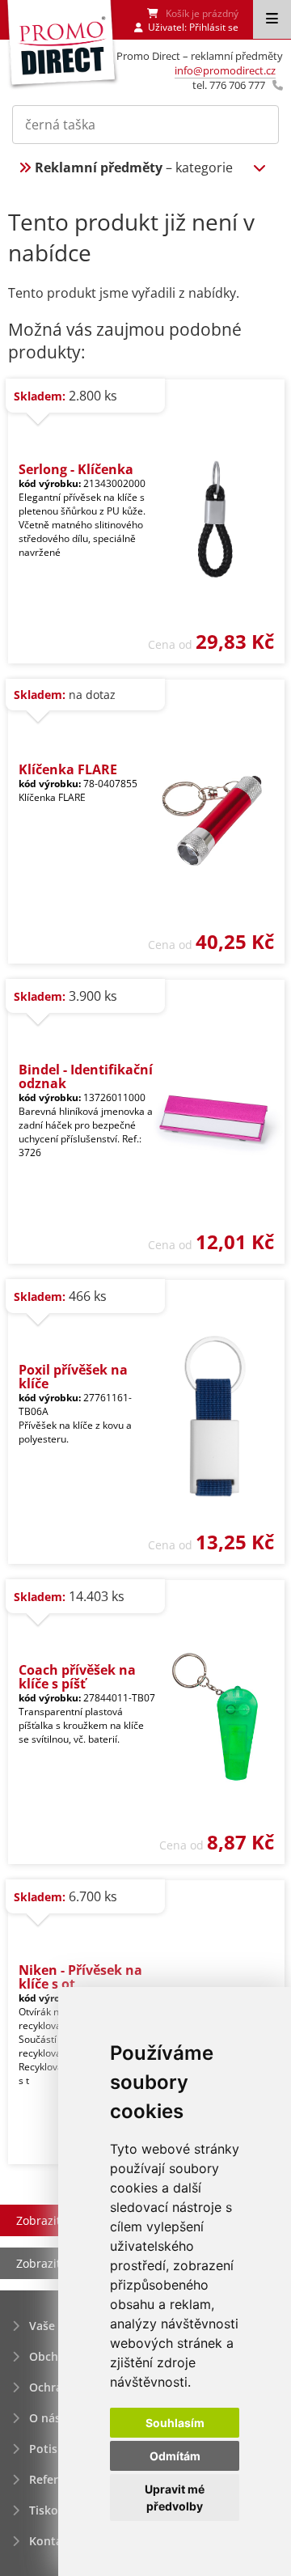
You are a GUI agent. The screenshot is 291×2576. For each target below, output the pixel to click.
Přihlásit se (214, 27)
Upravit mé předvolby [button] (175, 2498)
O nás (45, 2418)
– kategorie (134, 167)
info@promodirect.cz (225, 70)
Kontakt (51, 2541)
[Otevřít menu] (272, 19)
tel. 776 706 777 (229, 85)
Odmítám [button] (175, 2456)
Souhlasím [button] (175, 2423)
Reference (57, 2479)
